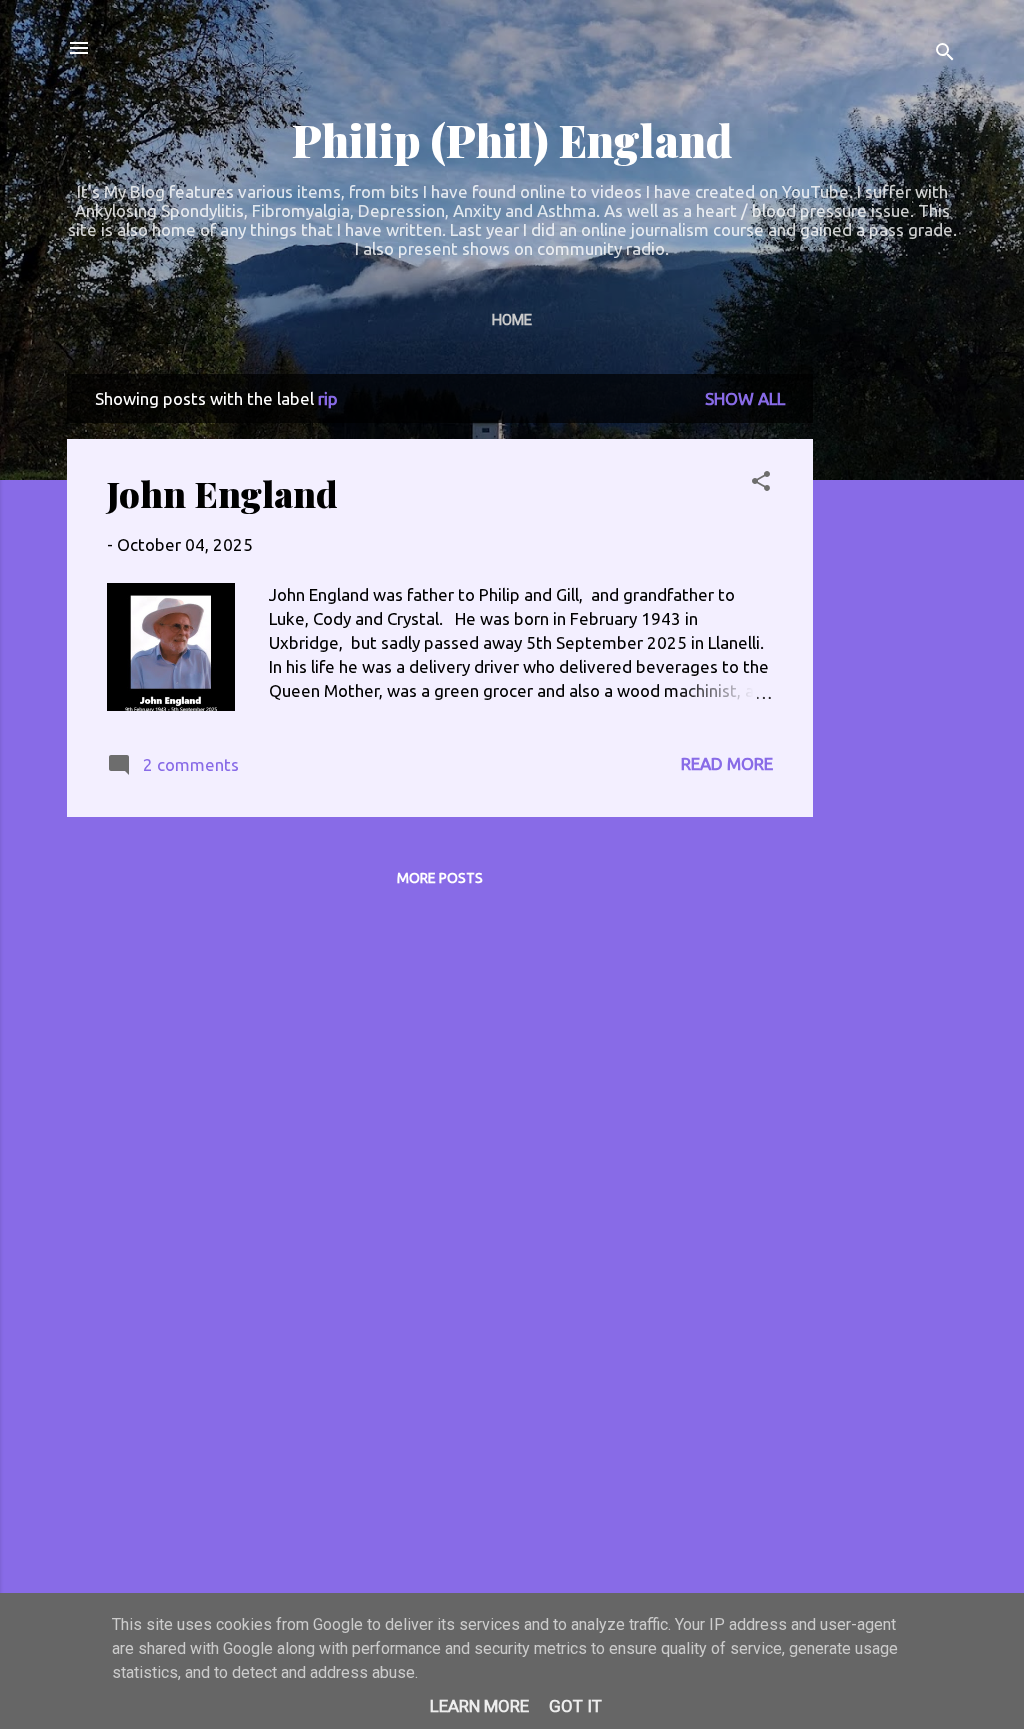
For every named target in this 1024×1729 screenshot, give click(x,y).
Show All (745, 398)
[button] (761, 484)
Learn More (479, 1706)
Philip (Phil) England (512, 139)
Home (512, 320)
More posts (440, 878)
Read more (727, 763)
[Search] (945, 54)
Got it (575, 1706)
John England (222, 493)
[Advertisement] (893, 674)
